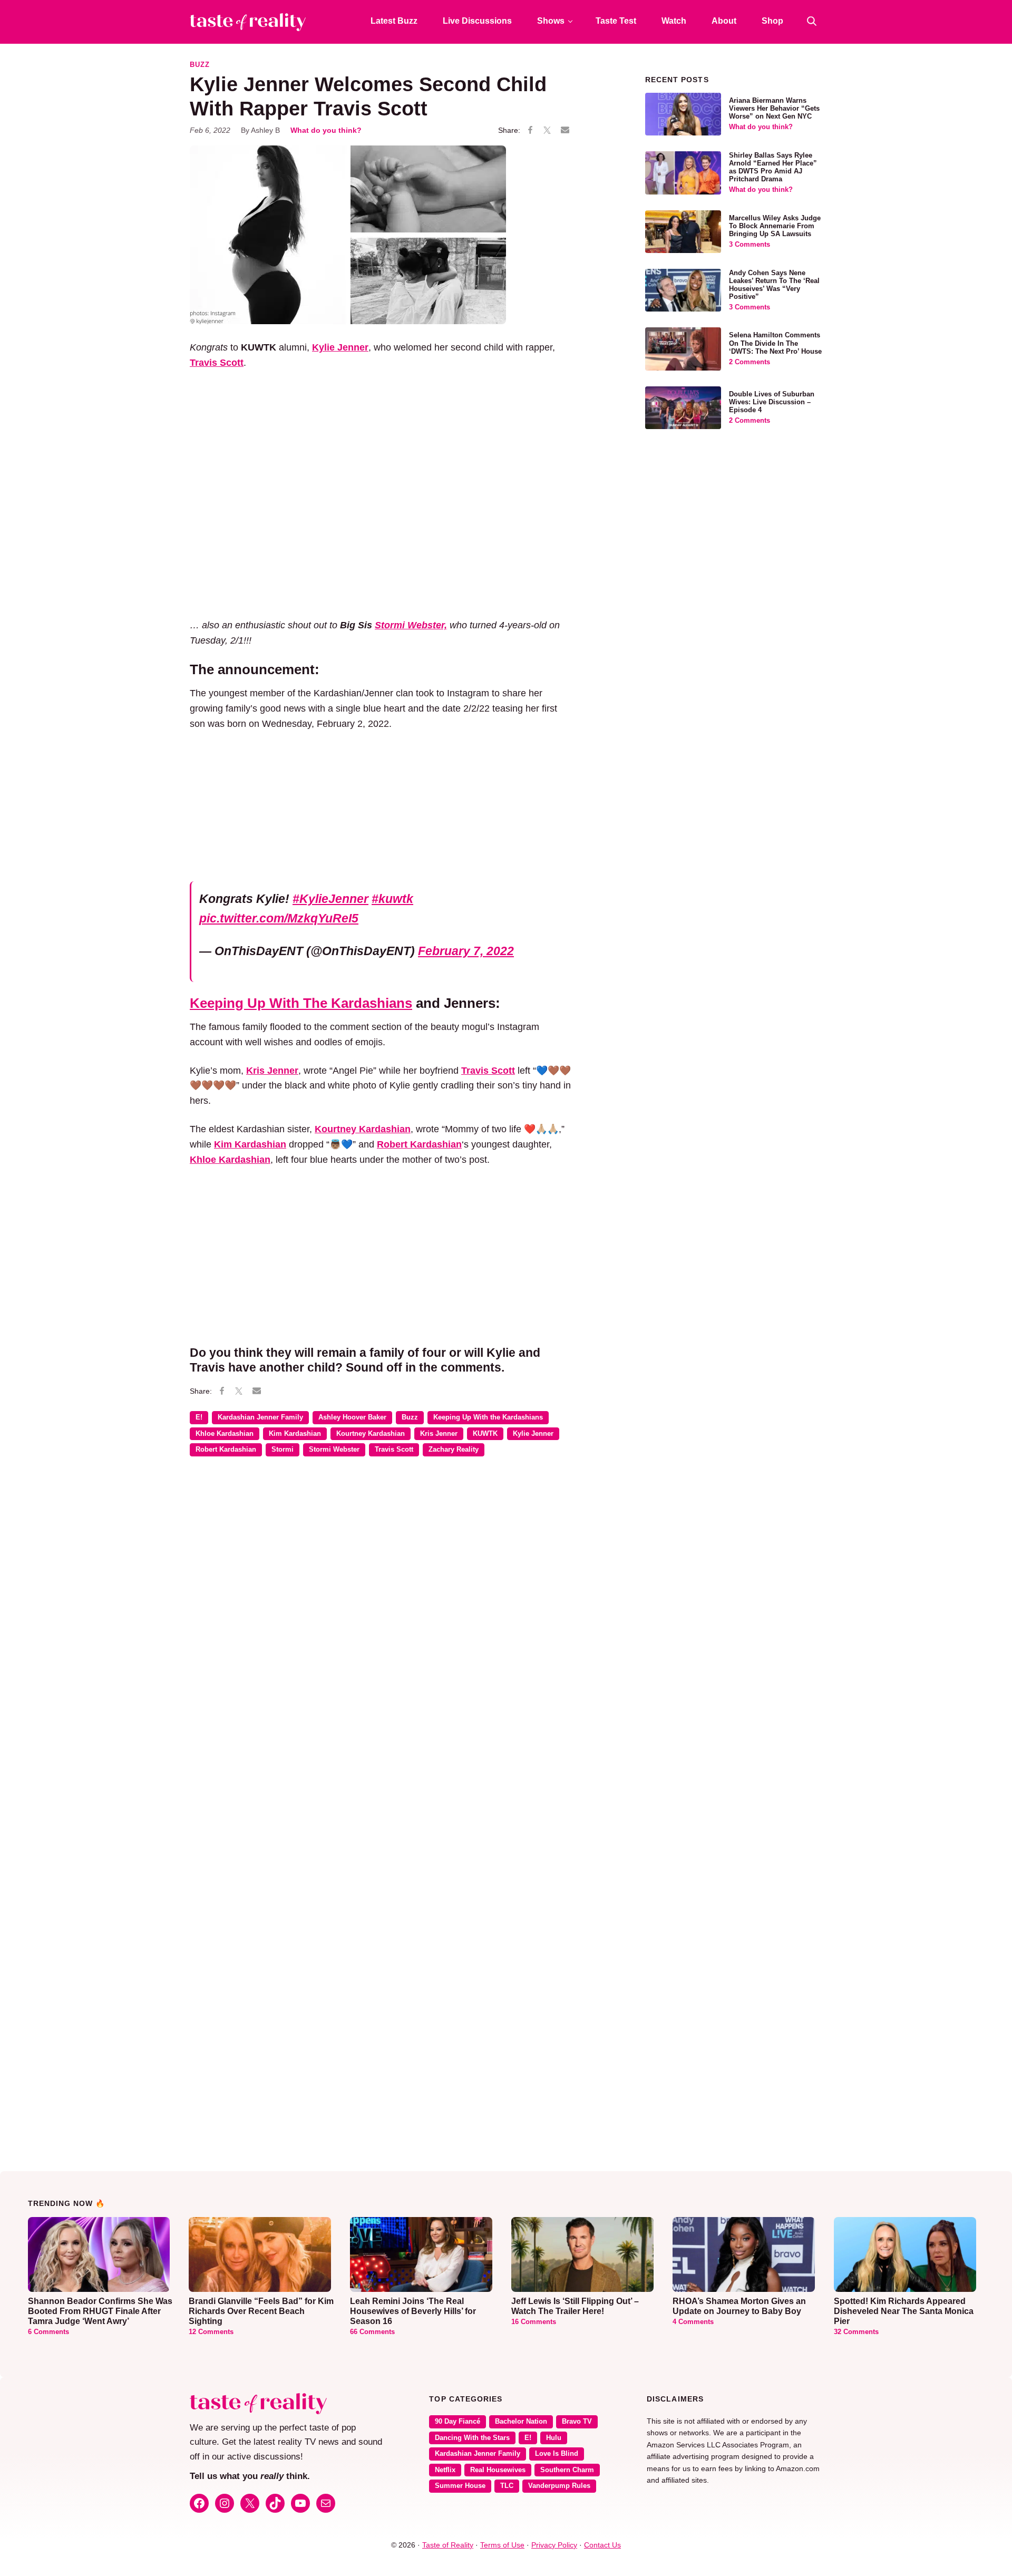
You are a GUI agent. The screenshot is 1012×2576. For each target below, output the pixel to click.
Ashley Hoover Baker (352, 1417)
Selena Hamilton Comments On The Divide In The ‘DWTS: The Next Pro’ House (775, 343)
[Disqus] (382, 1618)
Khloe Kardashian (225, 1434)
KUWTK (485, 1434)
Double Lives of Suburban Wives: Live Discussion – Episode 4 (772, 402)
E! (199, 1417)
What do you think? (326, 130)
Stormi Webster (334, 1450)
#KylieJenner (330, 899)
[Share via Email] (565, 130)
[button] (812, 21)
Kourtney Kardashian (371, 1434)
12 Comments (211, 2332)
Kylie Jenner (533, 1434)
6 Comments (48, 2332)
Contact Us (602, 2545)
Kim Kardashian (295, 1434)
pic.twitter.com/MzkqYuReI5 (279, 918)
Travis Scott (394, 1450)
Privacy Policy (554, 2545)
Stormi (283, 1450)
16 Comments (534, 2322)
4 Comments (693, 2322)
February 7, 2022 (466, 951)
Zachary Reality (454, 1450)
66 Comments (372, 2332)
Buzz (200, 65)
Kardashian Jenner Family (260, 1417)
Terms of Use (502, 2545)
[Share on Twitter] (547, 131)
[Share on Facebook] (530, 131)
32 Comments (856, 2332)
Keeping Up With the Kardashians (488, 1417)
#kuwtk (392, 899)
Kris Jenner (439, 1434)
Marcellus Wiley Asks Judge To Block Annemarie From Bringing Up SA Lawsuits (775, 226)
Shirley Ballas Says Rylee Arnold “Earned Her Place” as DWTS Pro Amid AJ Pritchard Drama (773, 167)
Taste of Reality (448, 2545)
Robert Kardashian (226, 1450)
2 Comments (750, 362)
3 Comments (750, 245)
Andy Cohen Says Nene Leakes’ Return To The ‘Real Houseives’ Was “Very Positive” (774, 285)
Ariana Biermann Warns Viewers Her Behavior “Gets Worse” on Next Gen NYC (774, 109)
